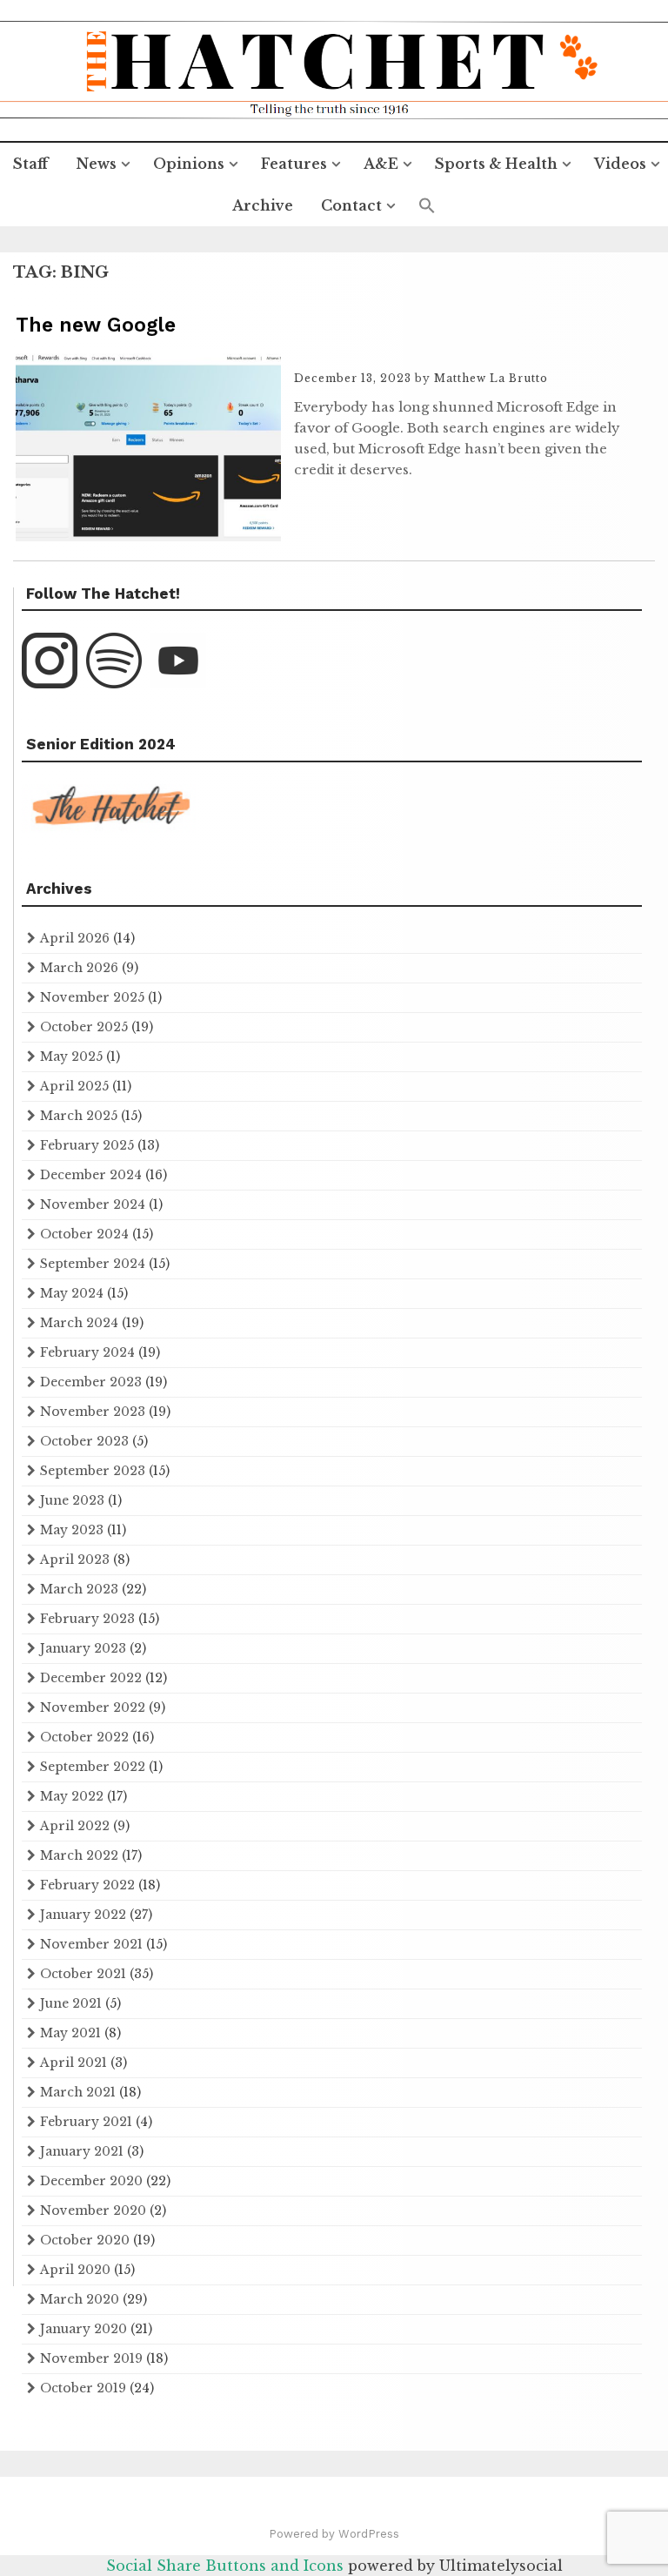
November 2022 (93, 1707)
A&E (381, 164)
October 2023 (84, 1441)
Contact (351, 205)
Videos (620, 164)
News (96, 164)
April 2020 (75, 2270)
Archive (263, 205)
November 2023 (93, 1412)
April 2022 (75, 1826)
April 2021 (73, 2063)
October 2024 (84, 1234)
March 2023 (79, 1589)
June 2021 (71, 2003)
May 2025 (71, 1057)
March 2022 (79, 1855)
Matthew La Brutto (491, 378)
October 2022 (84, 1737)
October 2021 (83, 1974)
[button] (427, 206)
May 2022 (72, 1796)
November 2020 (93, 2210)
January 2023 (83, 1648)
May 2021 (70, 2033)
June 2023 (72, 1500)
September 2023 (93, 1471)
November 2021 (91, 1944)
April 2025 (74, 1086)
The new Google (96, 325)
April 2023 (75, 1560)
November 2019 (91, 2358)
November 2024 (93, 1204)
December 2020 (91, 2181)
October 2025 (84, 1027)
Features (294, 164)
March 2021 (78, 2092)
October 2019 (83, 2388)
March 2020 (80, 2299)
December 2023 (91, 1382)
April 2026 (75, 938)
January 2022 (83, 1915)
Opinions (189, 164)
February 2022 (87, 1885)
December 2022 (91, 1678)
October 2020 (85, 2240)
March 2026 (79, 968)
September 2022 (93, 1767)
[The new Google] (148, 536)
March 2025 (79, 1116)
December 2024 (91, 1175)
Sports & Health (496, 164)
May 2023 (72, 1530)
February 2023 (87, 1619)
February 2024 (87, 1352)
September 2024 (93, 1264)
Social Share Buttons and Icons (225, 2566)
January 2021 (82, 2151)
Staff (30, 164)
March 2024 (79, 1323)
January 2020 (83, 2329)
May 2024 (72, 1293)
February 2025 (87, 1145)
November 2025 (92, 997)
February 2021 (86, 2122)
